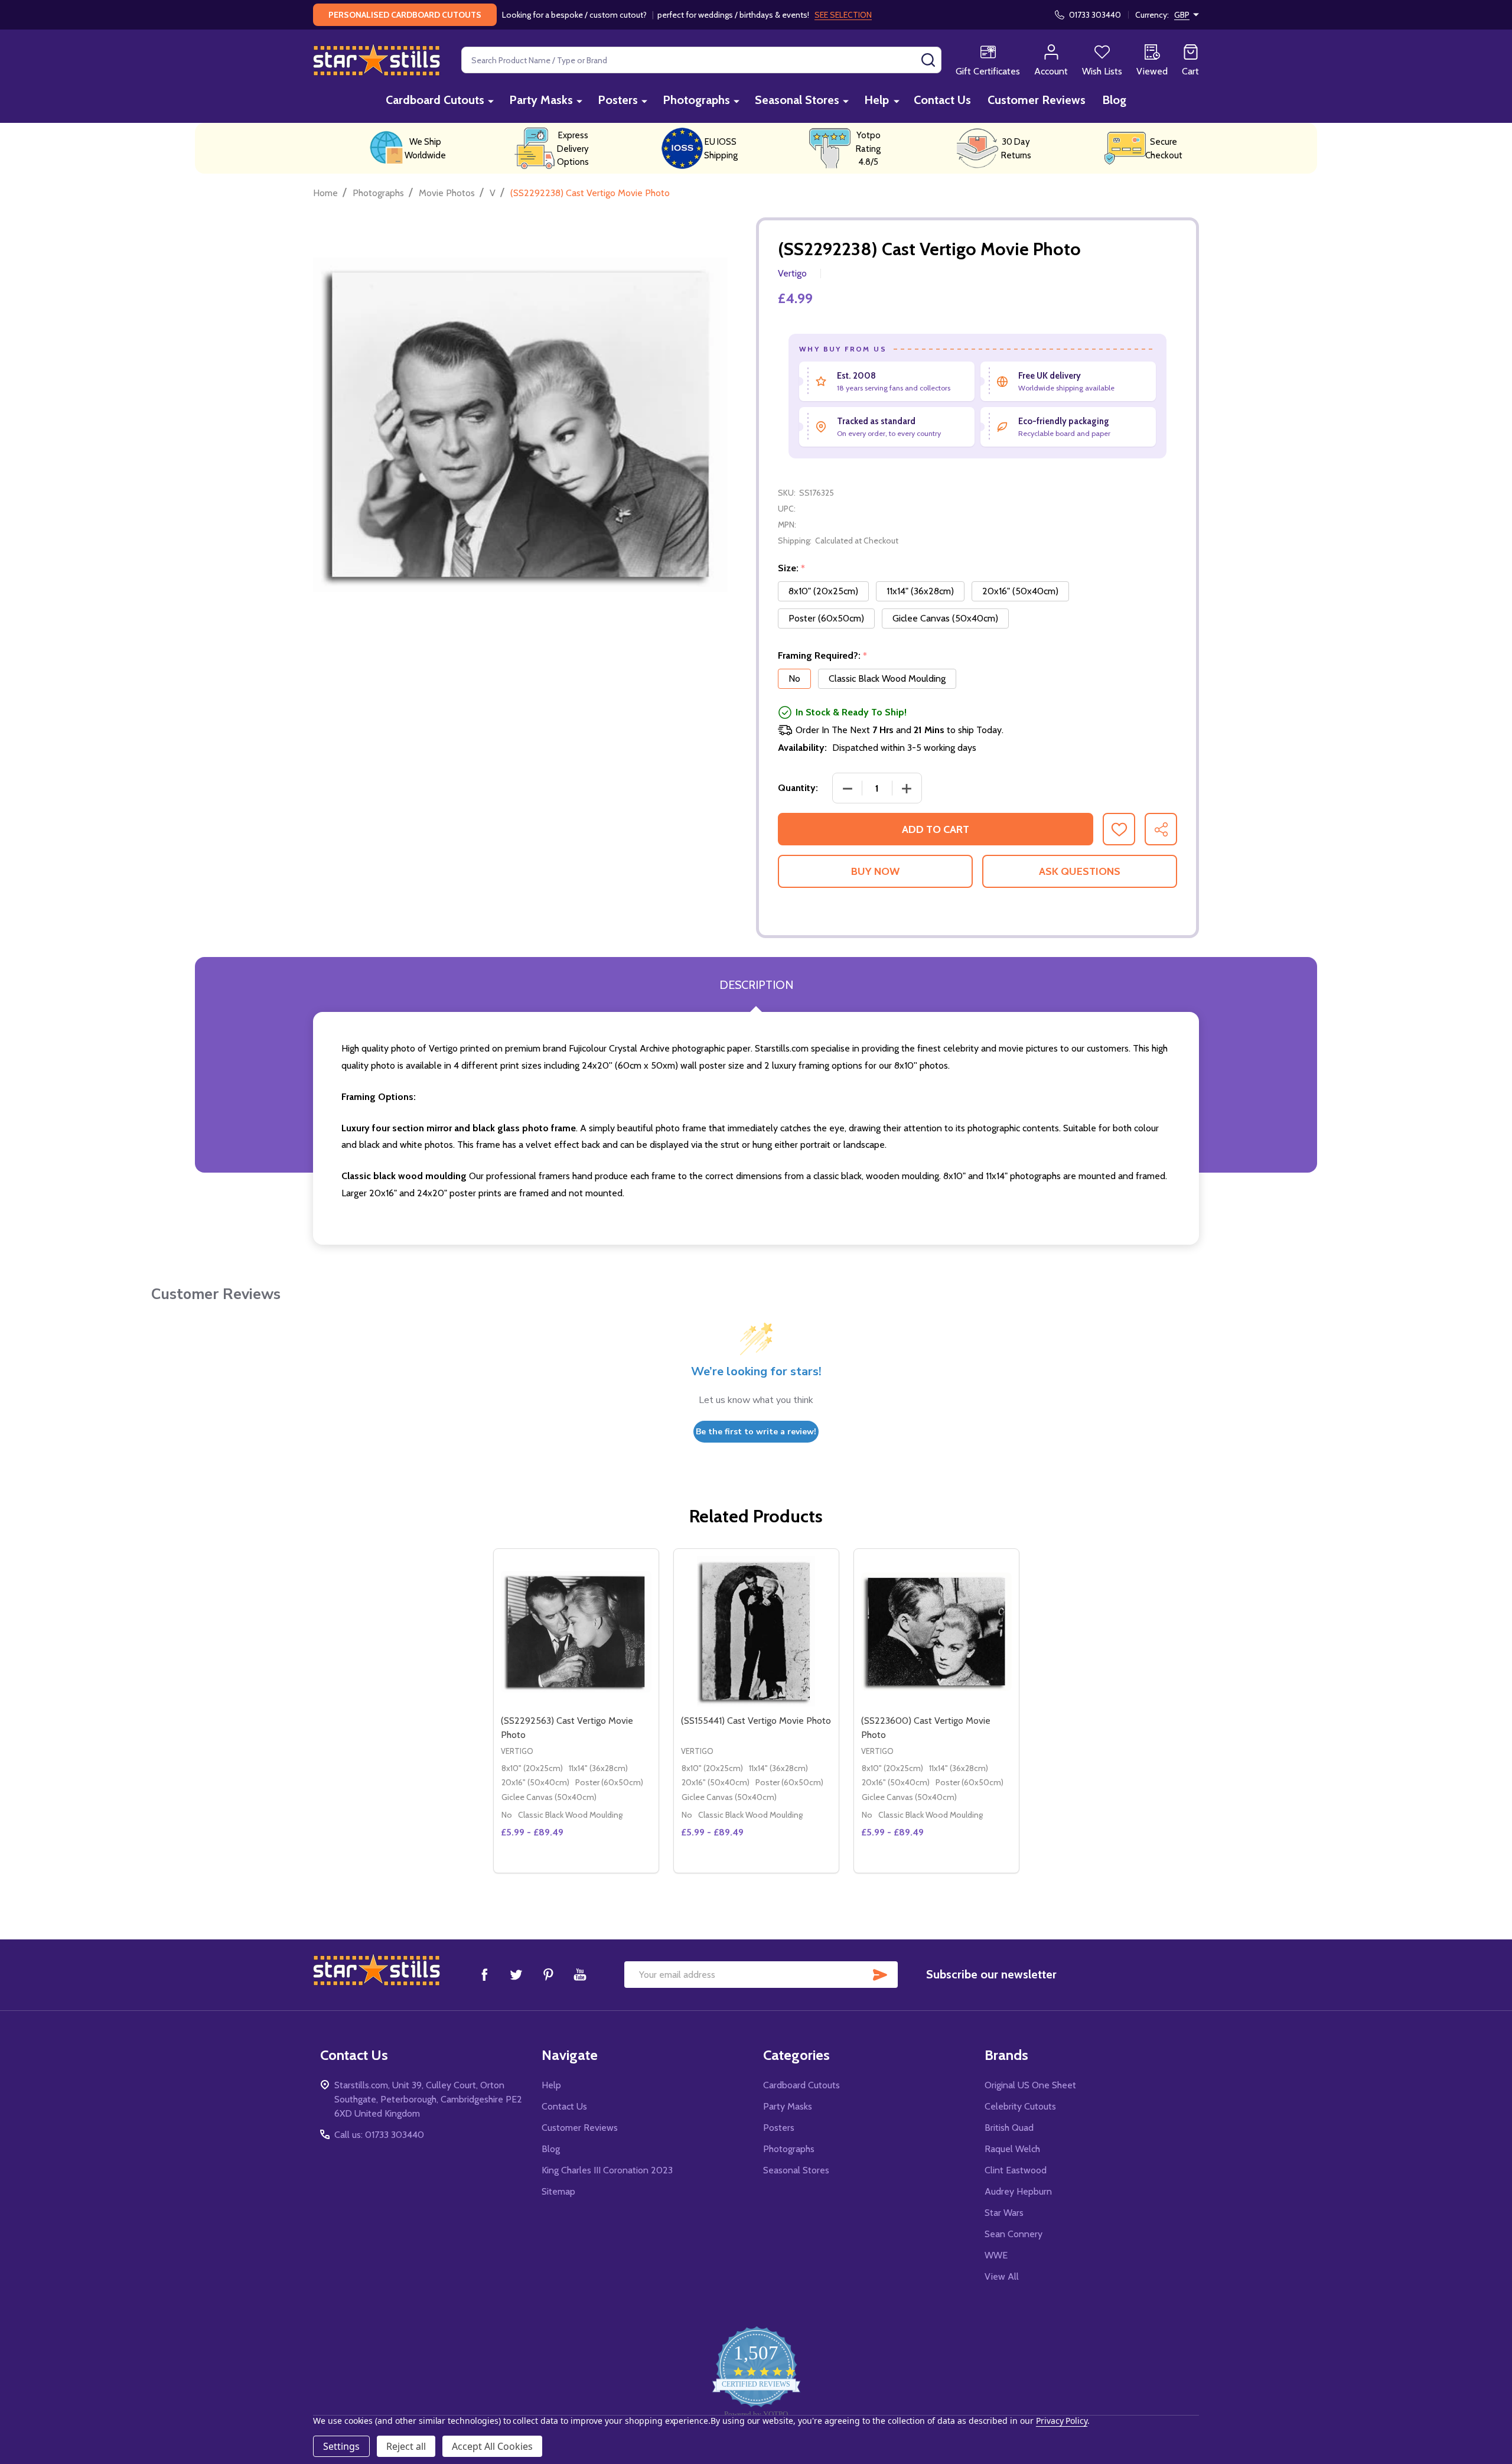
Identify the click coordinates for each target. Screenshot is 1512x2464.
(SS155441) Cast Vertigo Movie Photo (756, 1721)
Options (597, 1868)
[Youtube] (580, 1974)
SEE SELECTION (843, 15)
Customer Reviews (1037, 100)
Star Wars (1004, 2213)
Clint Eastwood (1016, 2170)
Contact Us (942, 100)
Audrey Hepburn (1018, 2191)
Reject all (406, 2446)
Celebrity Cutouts (1020, 2106)
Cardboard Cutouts (435, 100)
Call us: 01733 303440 (379, 2135)
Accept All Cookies (492, 2446)
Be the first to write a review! (756, 1432)
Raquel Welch (1012, 2149)
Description (756, 985)
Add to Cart (936, 829)
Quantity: (798, 788)
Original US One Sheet (1030, 2085)
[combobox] (701, 60)
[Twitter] (516, 1974)
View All (1002, 2276)
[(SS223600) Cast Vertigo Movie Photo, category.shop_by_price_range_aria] (936, 1631)
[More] (491, 101)
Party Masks (541, 100)
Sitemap (558, 2191)
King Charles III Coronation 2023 (607, 2170)
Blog (1114, 100)
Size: (792, 568)
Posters (618, 100)
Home (325, 193)
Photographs (696, 100)
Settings (341, 2446)
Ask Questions (1080, 871)
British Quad (1009, 2128)
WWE (996, 2255)
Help (876, 100)
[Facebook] (484, 1974)
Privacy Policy (1062, 2421)
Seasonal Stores (797, 100)
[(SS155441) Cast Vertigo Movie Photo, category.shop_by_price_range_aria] (756, 1631)
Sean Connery (1014, 2234)
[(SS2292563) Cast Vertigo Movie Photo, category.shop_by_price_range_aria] (576, 1631)
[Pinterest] (548, 1974)
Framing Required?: (823, 656)
